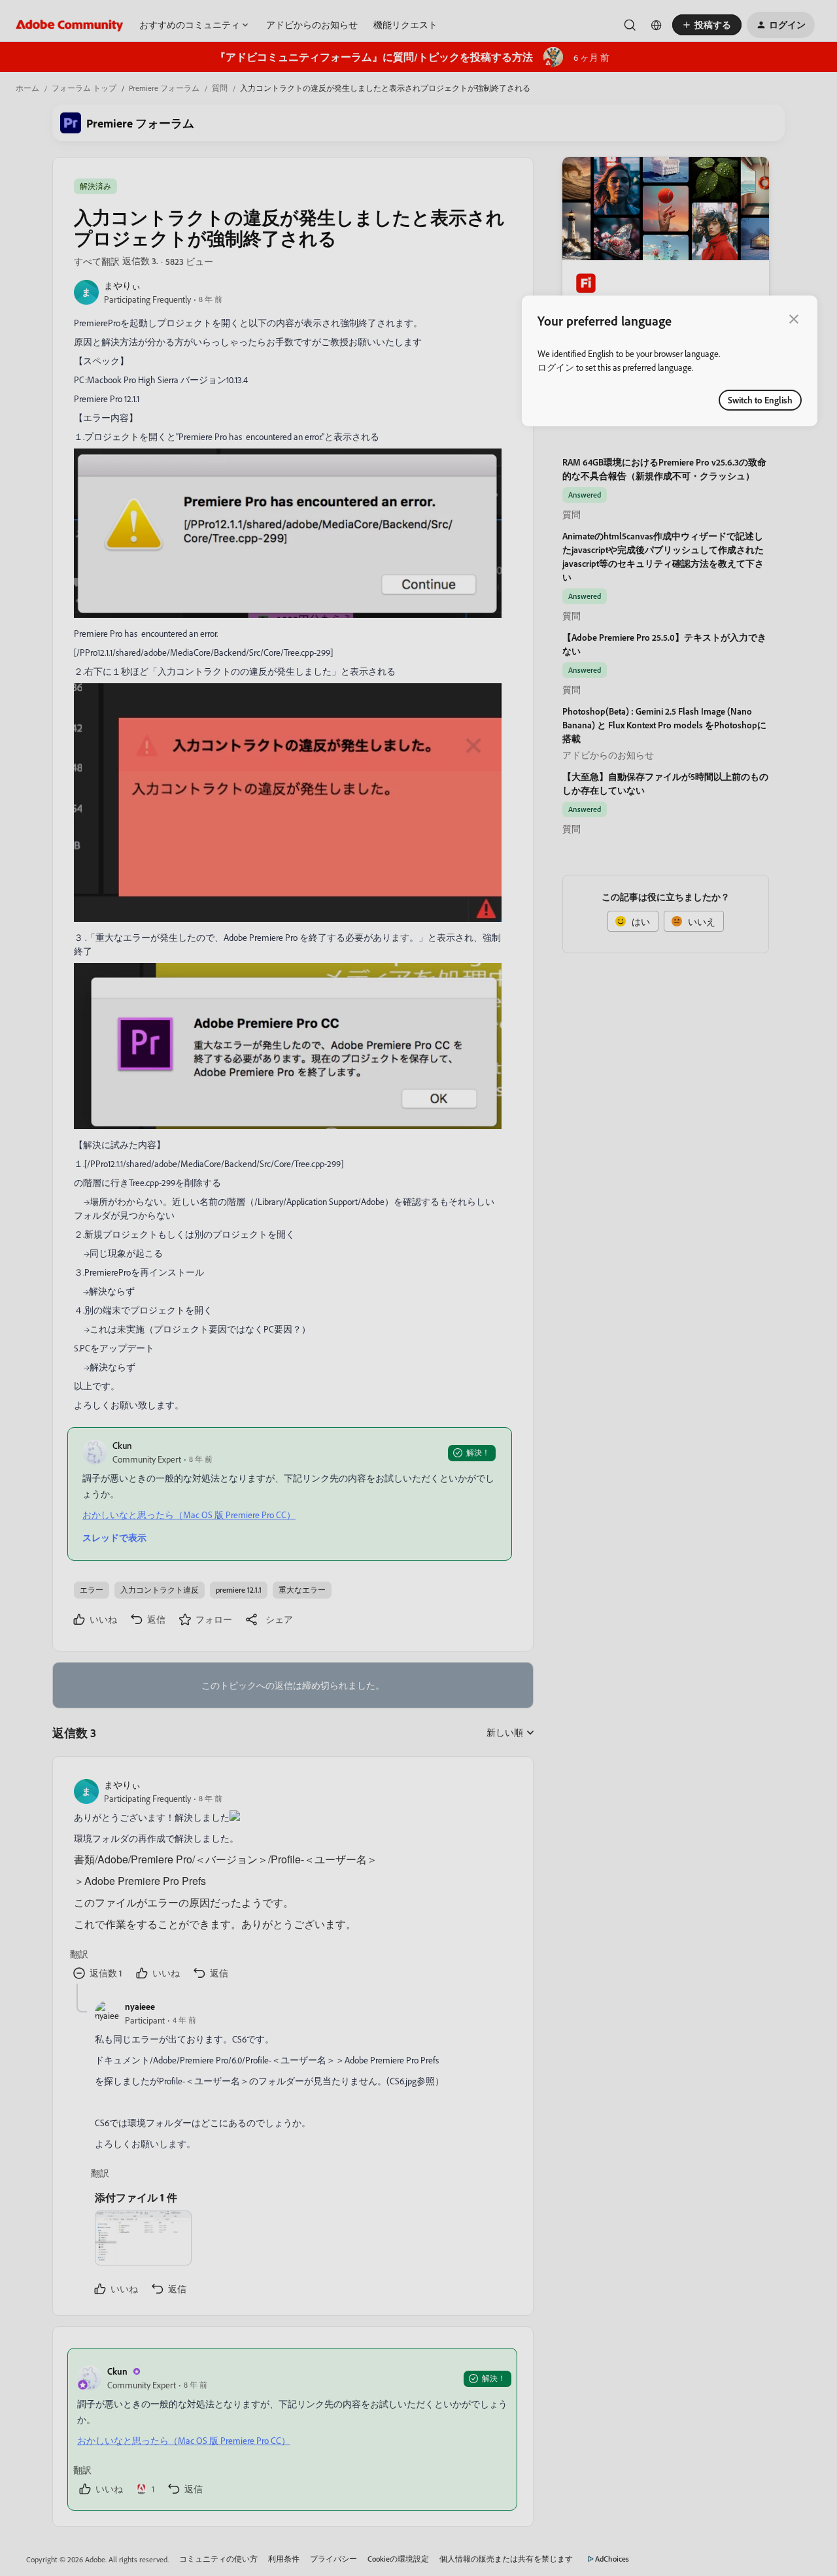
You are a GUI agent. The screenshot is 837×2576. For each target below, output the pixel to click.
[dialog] (670, 361)
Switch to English (760, 400)
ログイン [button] (556, 367)
